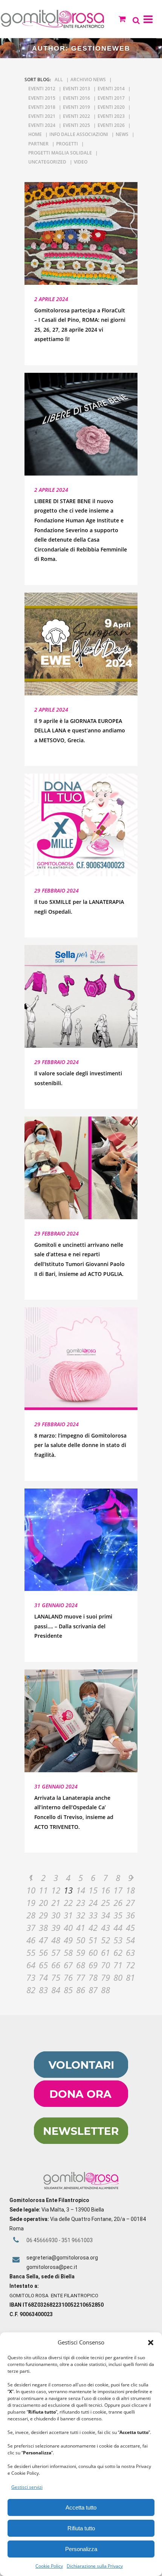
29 (43, 1915)
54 (130, 1940)
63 (130, 1952)
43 (105, 1927)
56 (43, 1952)
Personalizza (81, 2549)
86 (81, 1990)
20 (43, 1903)
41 (81, 1927)
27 (130, 1903)
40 (68, 1927)
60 (93, 1952)
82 (31, 1990)
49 (68, 1940)
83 (43, 1990)
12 (56, 1890)
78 (93, 1977)
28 (31, 1915)
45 (130, 1927)
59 (81, 1952)
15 (93, 1890)
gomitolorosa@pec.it (52, 2267)
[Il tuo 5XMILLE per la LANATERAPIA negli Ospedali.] (81, 825)
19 (31, 1903)
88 (105, 1990)
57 (56, 1952)
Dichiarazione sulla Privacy (95, 2566)
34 (105, 1915)
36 (130, 1915)
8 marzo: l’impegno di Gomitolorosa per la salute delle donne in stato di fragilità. (80, 1445)
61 (105, 1952)
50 (81, 1940)
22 (68, 1903)
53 (118, 1940)
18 (130, 1890)
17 (118, 1890)
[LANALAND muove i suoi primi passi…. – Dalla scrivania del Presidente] (81, 1540)
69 (93, 1965)
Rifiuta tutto (81, 2528)
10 (31, 1890)
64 (31, 1965)
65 (43, 1965)
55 (31, 1952)
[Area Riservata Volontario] (81, 2076)
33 (93, 1915)
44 (118, 1927)
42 (93, 1927)
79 (105, 1977)
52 (105, 1940)
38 (43, 1927)
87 (93, 1990)
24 (93, 1903)
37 (31, 1927)
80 (118, 1977)
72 (130, 1965)
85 (68, 1990)
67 (68, 1965)
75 (56, 1977)
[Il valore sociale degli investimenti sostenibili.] (81, 996)
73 (31, 1977)
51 (93, 1940)
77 (81, 1977)
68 (81, 1965)
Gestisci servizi (27, 2487)
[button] (151, 2343)
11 (43, 1890)
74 (43, 1977)
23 (81, 1903)
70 (105, 1965)
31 (68, 1915)
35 (118, 1915)
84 (56, 1990)
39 (56, 1927)
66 (56, 1965)
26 (118, 1903)
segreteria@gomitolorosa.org (62, 2258)
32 (81, 1915)
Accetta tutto (81, 2507)
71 (118, 1965)
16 (105, 1890)
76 (68, 1977)
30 (56, 1915)
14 (81, 1890)
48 (56, 1940)
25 (105, 1903)
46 (31, 1940)
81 (130, 1977)
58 (68, 1952)
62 (118, 1952)
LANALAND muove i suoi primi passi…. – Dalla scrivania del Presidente (73, 1626)
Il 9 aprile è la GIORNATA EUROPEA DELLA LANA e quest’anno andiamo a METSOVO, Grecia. (80, 730)
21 (56, 1903)
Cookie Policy (49, 2566)
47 (43, 1940)
